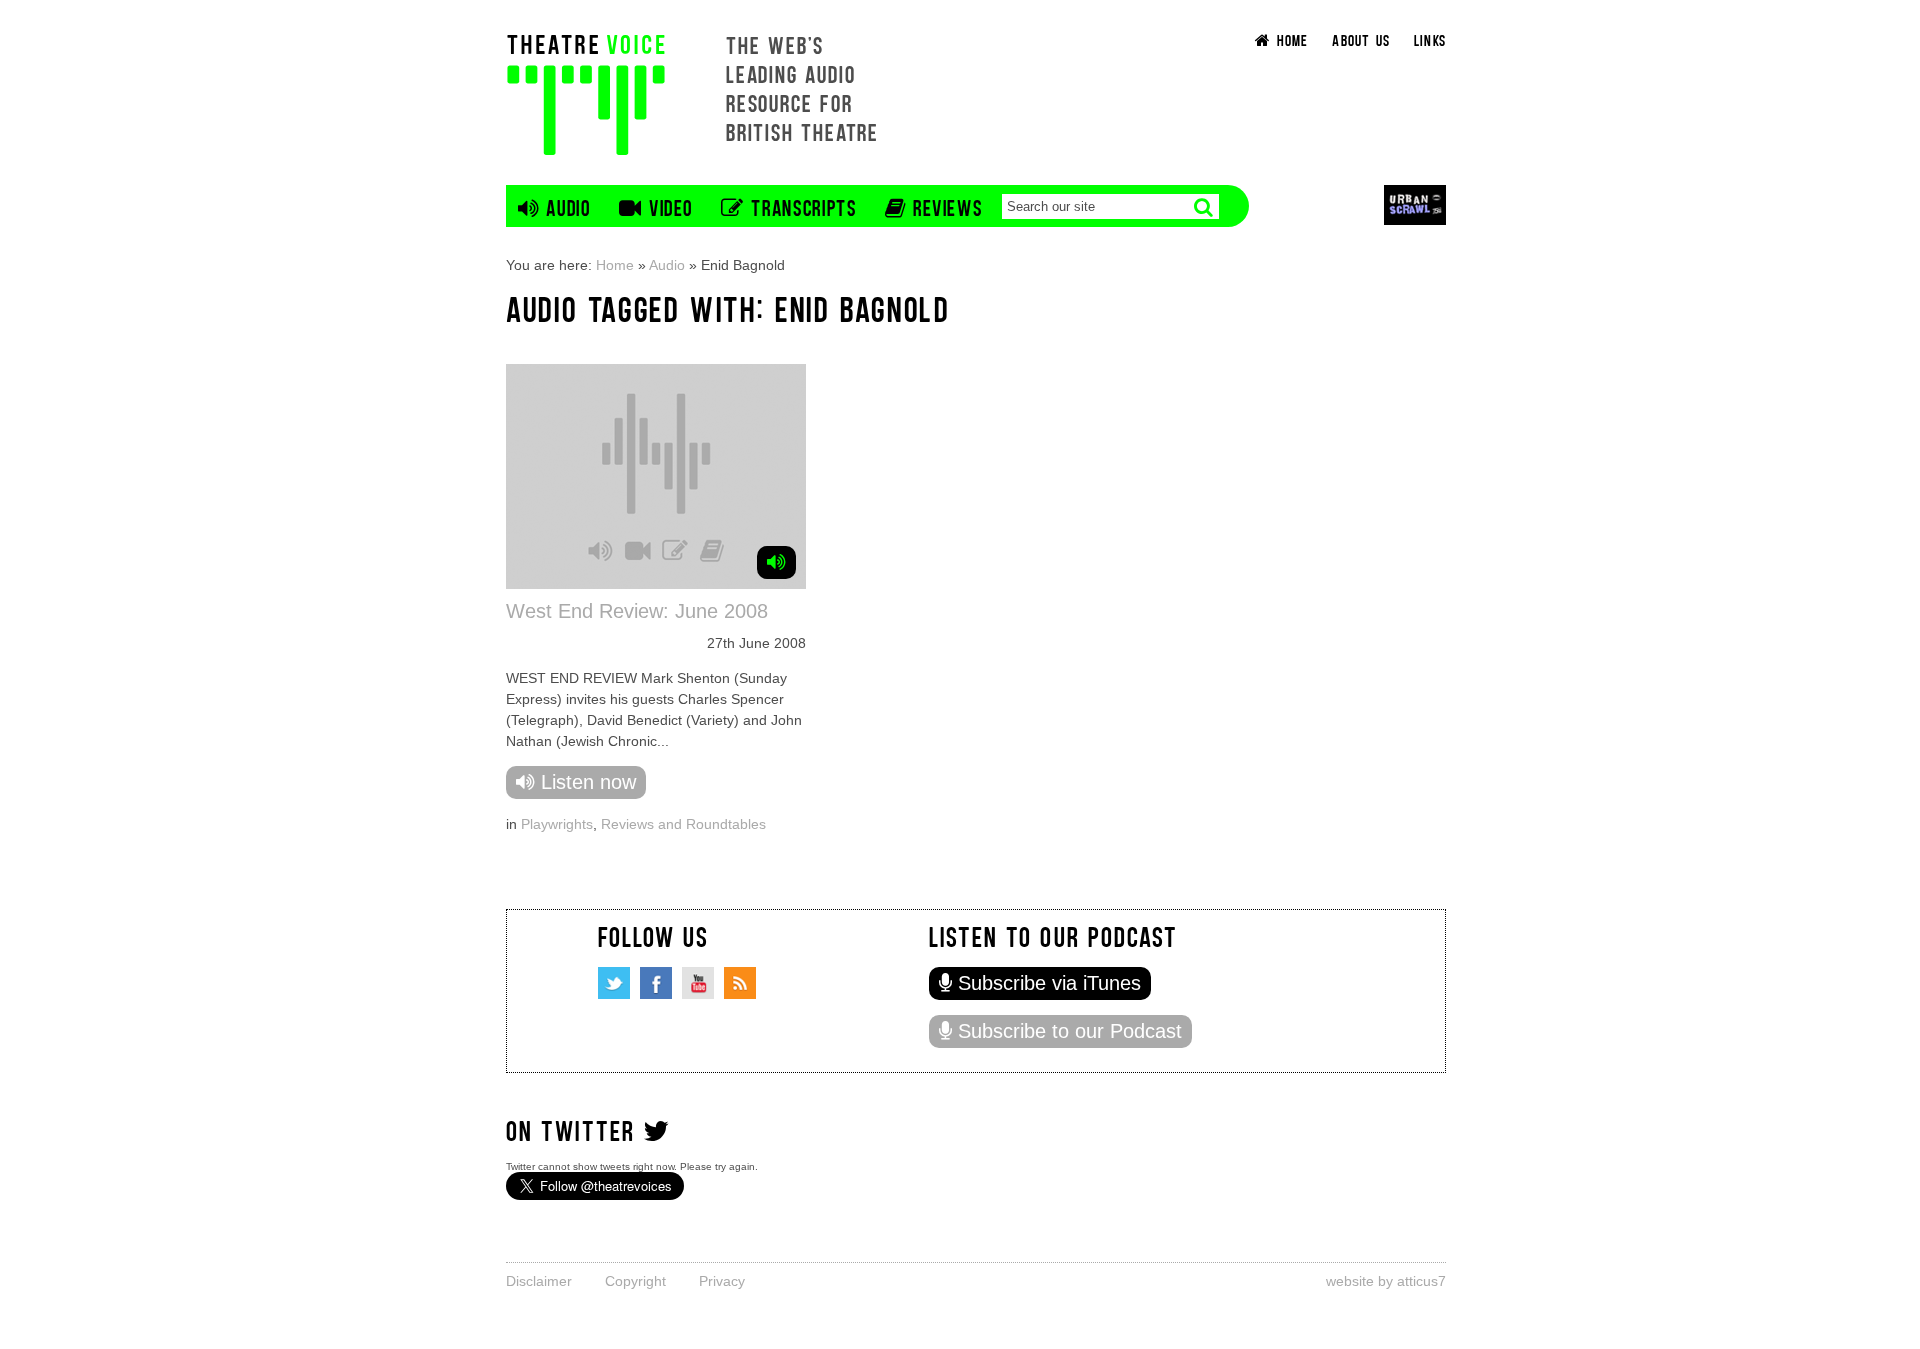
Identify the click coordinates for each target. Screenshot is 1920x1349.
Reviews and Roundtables (683, 824)
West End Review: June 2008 (637, 611)
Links (1430, 39)
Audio (667, 265)
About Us (1361, 39)
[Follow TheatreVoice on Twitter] (614, 983)
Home (615, 265)
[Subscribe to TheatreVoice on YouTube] (698, 983)
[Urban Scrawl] (1415, 204)
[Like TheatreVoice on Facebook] (656, 983)
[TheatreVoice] (586, 92)
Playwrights (557, 824)
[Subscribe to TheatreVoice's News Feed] (740, 983)
